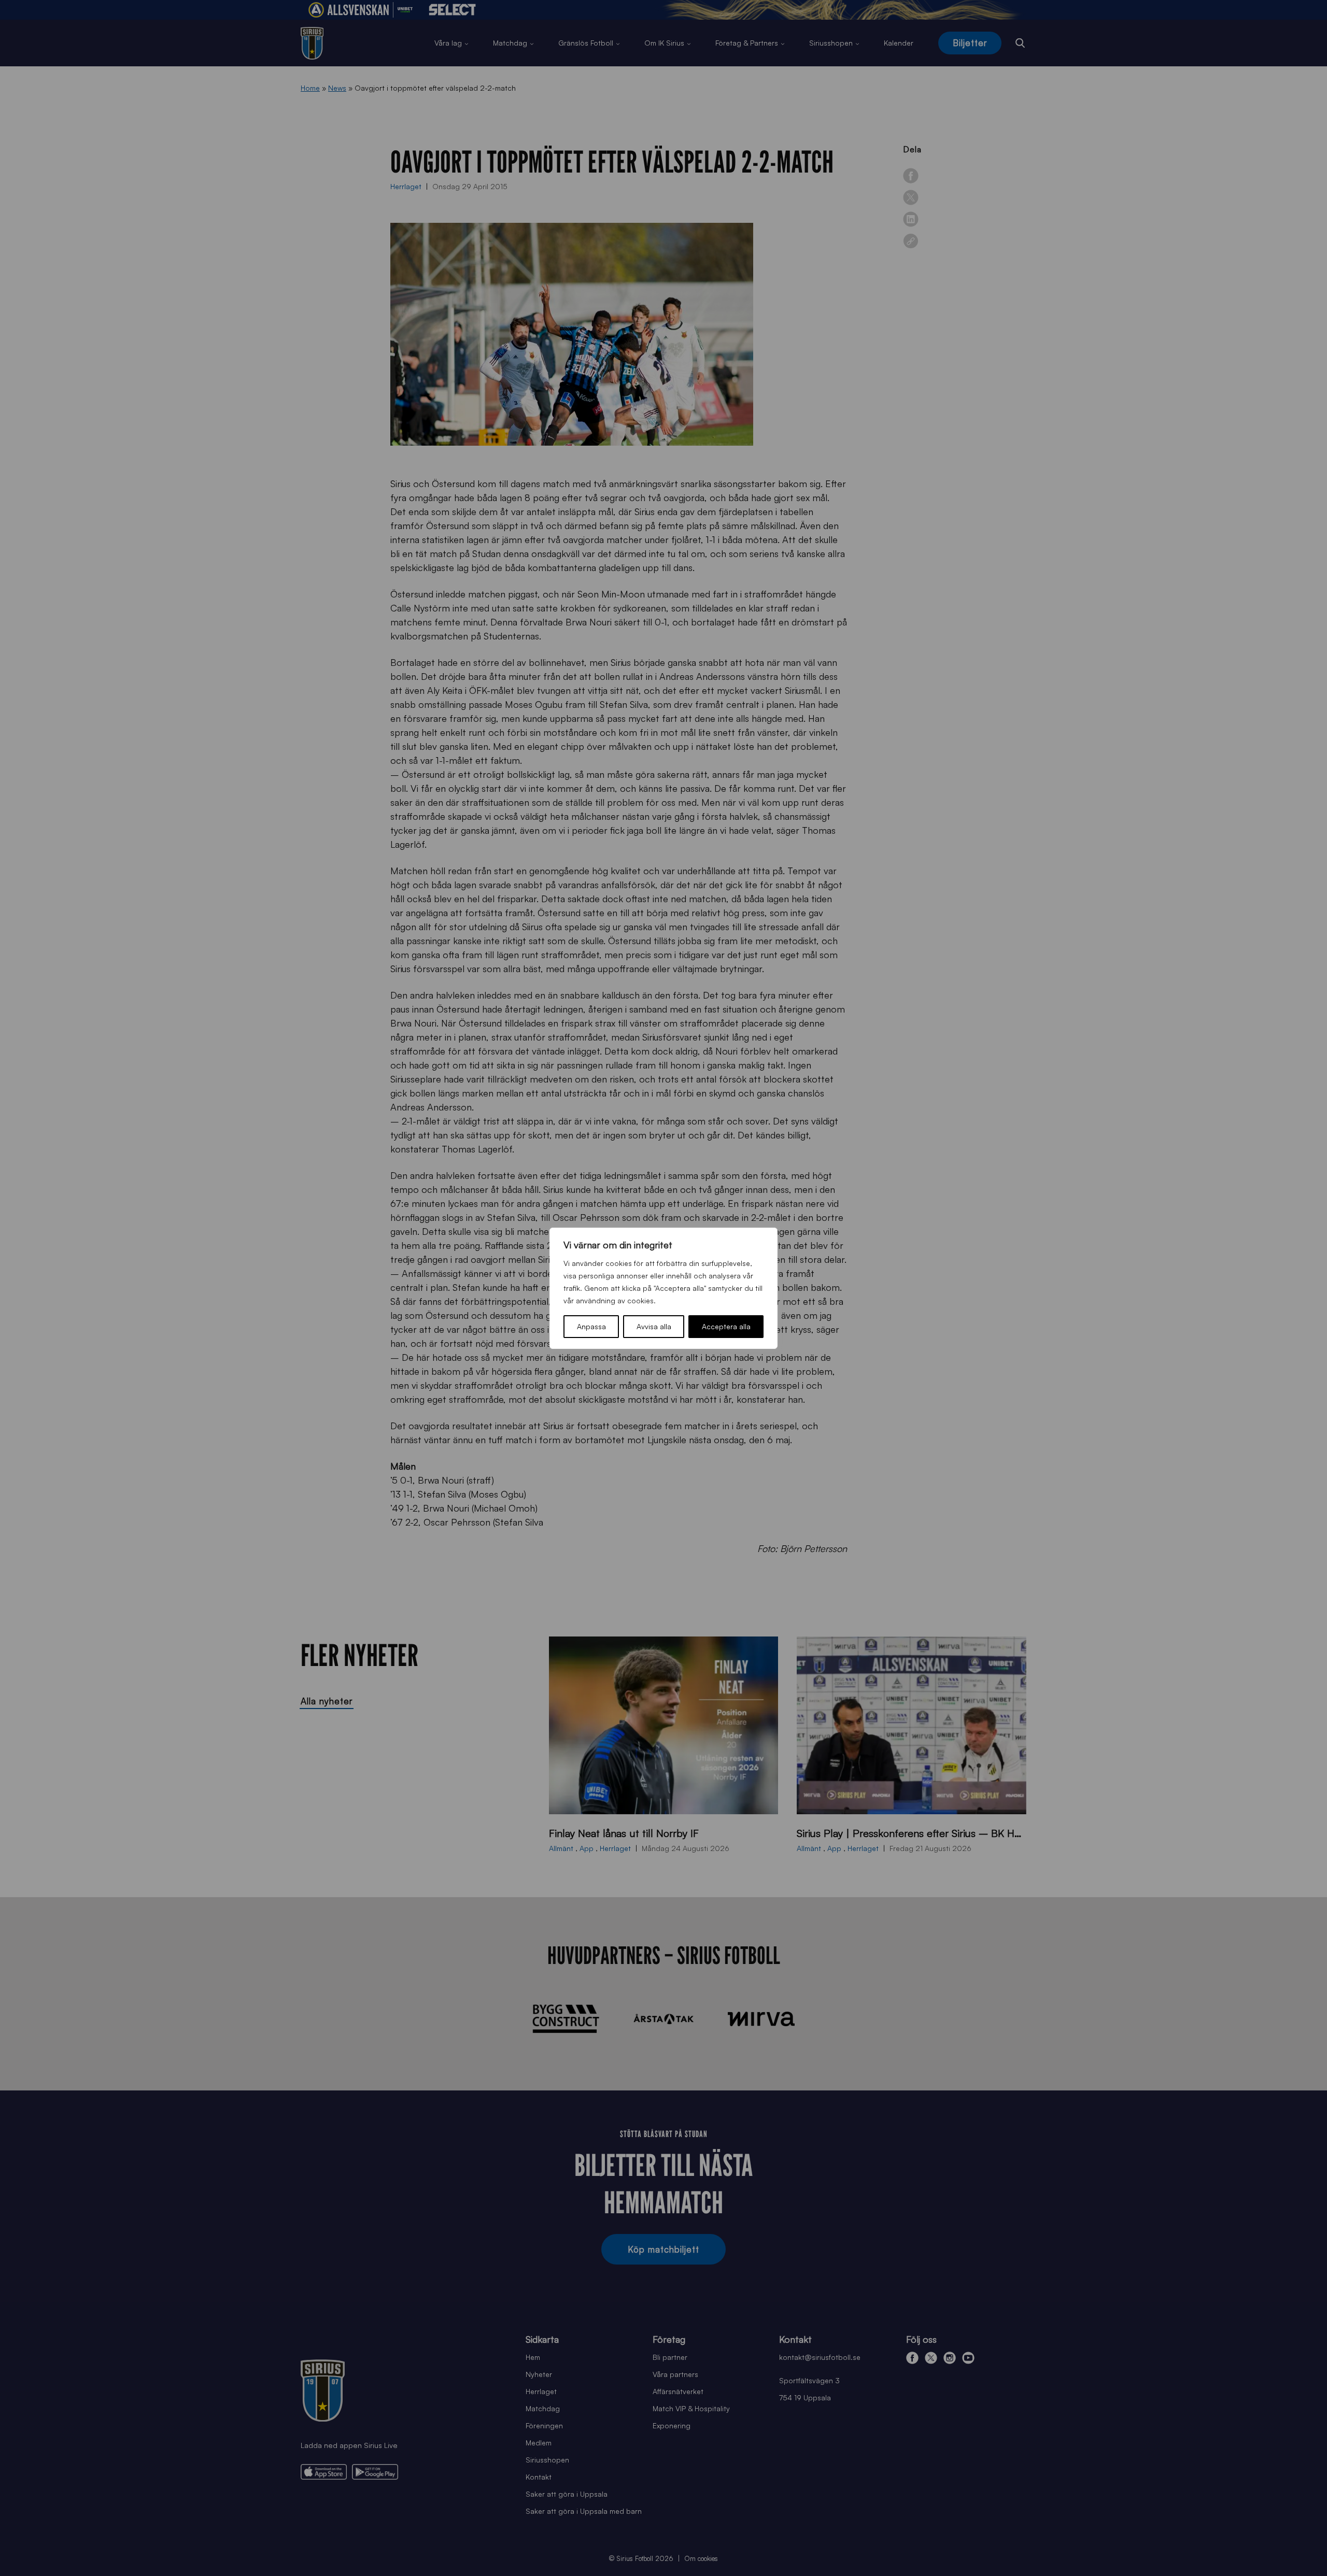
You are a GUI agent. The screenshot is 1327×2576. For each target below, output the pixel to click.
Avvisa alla (654, 1326)
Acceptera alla (726, 1326)
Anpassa (591, 1326)
